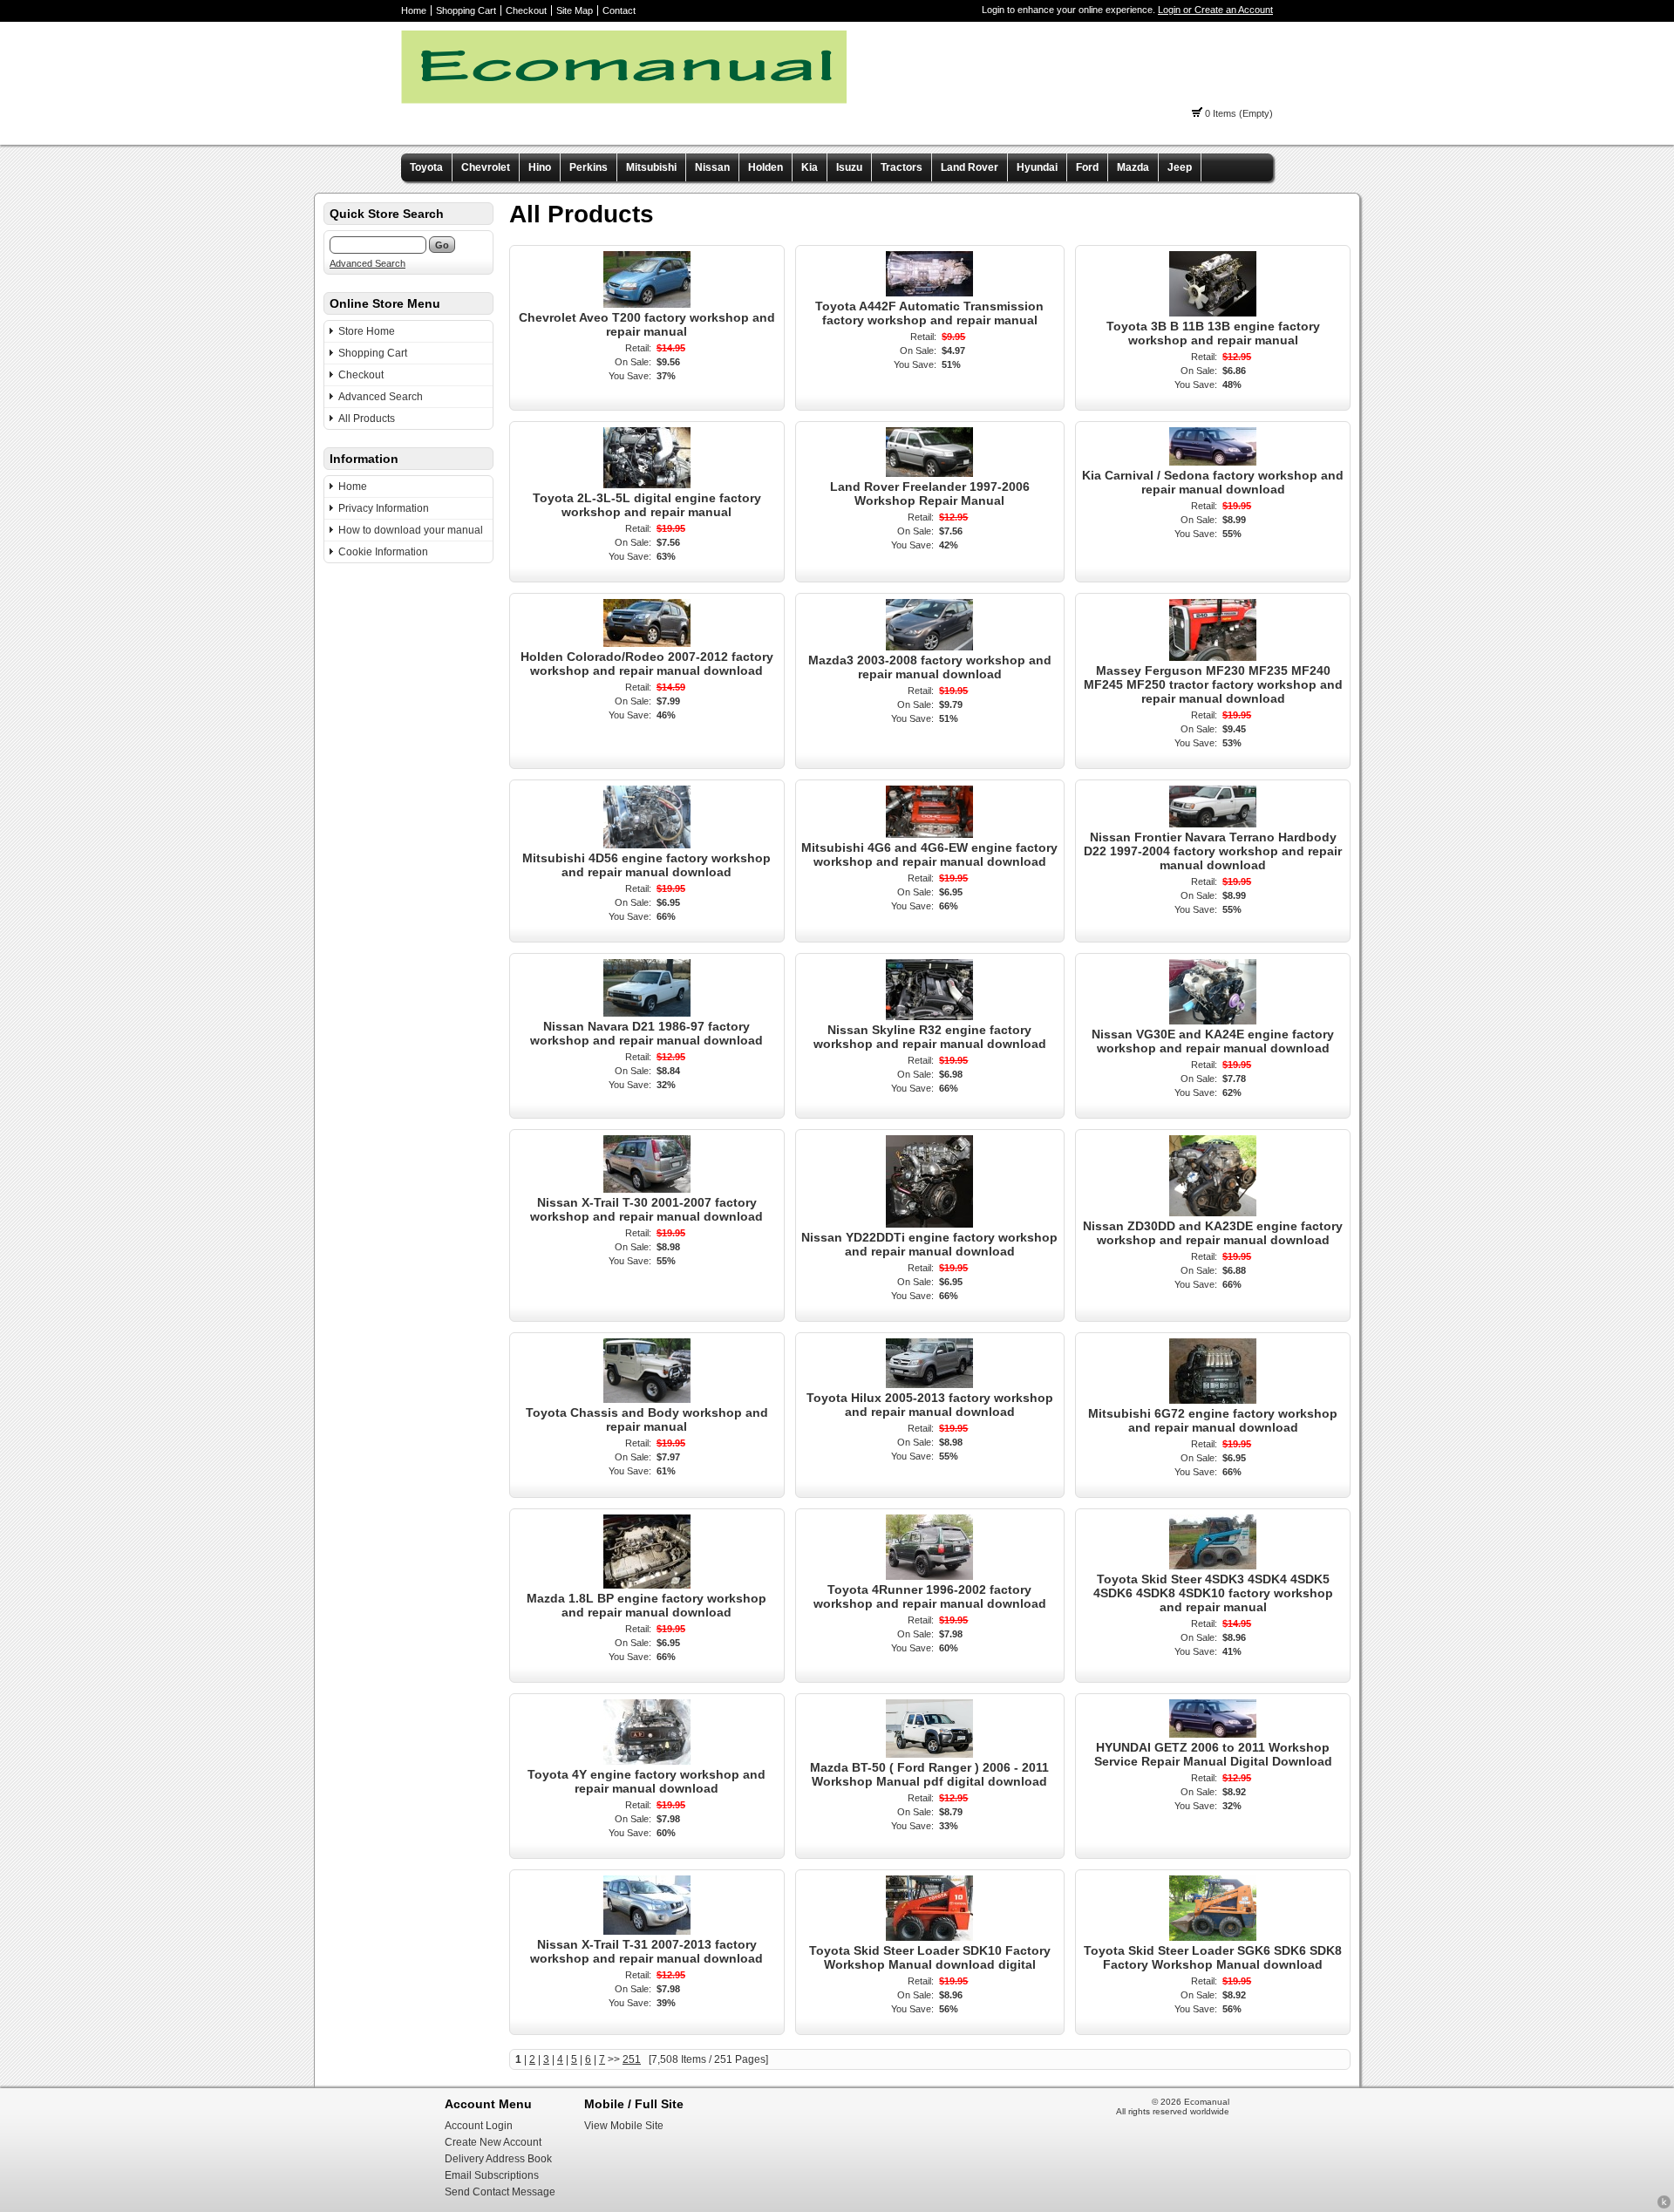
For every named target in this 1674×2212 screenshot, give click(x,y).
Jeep (1180, 167)
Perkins (589, 167)
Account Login (479, 2126)
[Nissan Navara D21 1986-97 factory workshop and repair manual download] (647, 1013)
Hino (540, 167)
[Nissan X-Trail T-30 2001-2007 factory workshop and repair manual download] (647, 1189)
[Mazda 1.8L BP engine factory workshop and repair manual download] (647, 1585)
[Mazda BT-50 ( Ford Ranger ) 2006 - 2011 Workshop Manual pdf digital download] (929, 1754)
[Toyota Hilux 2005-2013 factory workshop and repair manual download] (929, 1385)
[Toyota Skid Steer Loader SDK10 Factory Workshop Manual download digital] (929, 1937)
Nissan (712, 167)
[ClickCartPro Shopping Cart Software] (1664, 2206)
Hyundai (1037, 167)
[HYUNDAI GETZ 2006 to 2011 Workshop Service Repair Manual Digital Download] (1213, 1734)
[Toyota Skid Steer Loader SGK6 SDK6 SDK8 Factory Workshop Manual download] (1213, 1937)
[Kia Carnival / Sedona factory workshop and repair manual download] (1213, 462)
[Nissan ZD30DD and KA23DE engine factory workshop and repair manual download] (1213, 1213)
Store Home (367, 331)
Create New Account (493, 2142)
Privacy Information (384, 508)
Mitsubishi (651, 167)
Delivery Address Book (498, 2159)
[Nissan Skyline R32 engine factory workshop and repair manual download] (929, 1017)
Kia (810, 167)
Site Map (575, 10)
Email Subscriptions (492, 2175)
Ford (1087, 167)
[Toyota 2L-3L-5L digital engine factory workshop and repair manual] (647, 485)
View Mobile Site (624, 2126)
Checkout (526, 10)
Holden (766, 167)
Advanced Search (367, 263)
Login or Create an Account (1215, 10)
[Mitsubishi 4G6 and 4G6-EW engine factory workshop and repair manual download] (929, 834)
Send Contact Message (500, 2192)
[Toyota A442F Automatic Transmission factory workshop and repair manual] (929, 293)
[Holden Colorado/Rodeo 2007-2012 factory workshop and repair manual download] (647, 643)
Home (414, 10)
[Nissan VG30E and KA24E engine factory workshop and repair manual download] (1213, 1021)
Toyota (426, 167)
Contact (619, 10)
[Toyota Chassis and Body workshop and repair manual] (647, 1399)
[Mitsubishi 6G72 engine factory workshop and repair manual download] (1213, 1400)
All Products (367, 419)
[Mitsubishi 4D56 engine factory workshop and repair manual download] (647, 845)
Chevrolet (486, 167)
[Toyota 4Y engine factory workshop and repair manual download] (647, 1761)
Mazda (1133, 167)
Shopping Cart (466, 10)
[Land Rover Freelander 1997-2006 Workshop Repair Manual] (929, 473)
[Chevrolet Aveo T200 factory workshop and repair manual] (647, 304)
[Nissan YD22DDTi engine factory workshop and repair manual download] (929, 1224)
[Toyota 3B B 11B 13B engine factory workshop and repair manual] (1213, 313)
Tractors (902, 167)
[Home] (624, 100)
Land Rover (970, 167)
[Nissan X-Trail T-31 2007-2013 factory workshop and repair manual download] (647, 1931)
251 (632, 2059)
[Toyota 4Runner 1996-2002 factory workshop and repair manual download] (929, 1576)
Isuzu (849, 167)
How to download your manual (411, 530)
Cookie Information (383, 552)
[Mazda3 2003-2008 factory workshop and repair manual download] (929, 647)
